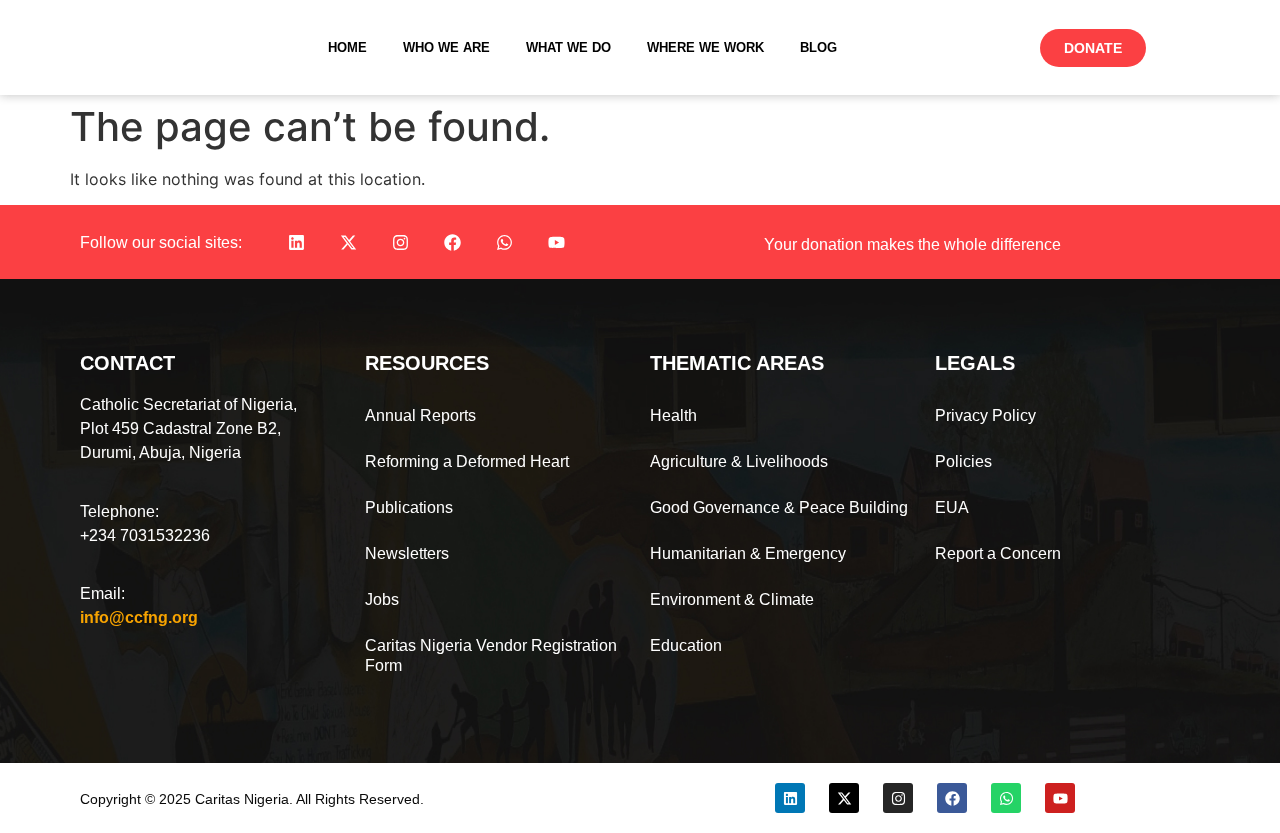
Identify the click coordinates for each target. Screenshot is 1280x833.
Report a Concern (998, 553)
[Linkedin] (296, 242)
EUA (952, 507)
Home (347, 47)
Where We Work (705, 47)
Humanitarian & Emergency (748, 553)
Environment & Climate (732, 599)
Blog (818, 47)
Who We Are (446, 47)
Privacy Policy (985, 415)
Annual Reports (420, 415)
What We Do (568, 47)
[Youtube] (556, 242)
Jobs (382, 599)
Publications (409, 507)
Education (686, 645)
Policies (963, 461)
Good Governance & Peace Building (779, 507)
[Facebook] (452, 242)
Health (673, 415)
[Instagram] (400, 242)
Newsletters (407, 553)
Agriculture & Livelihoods (739, 461)
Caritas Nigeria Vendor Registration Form (491, 655)
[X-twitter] (348, 242)
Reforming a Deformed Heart (467, 461)
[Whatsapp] (504, 242)
